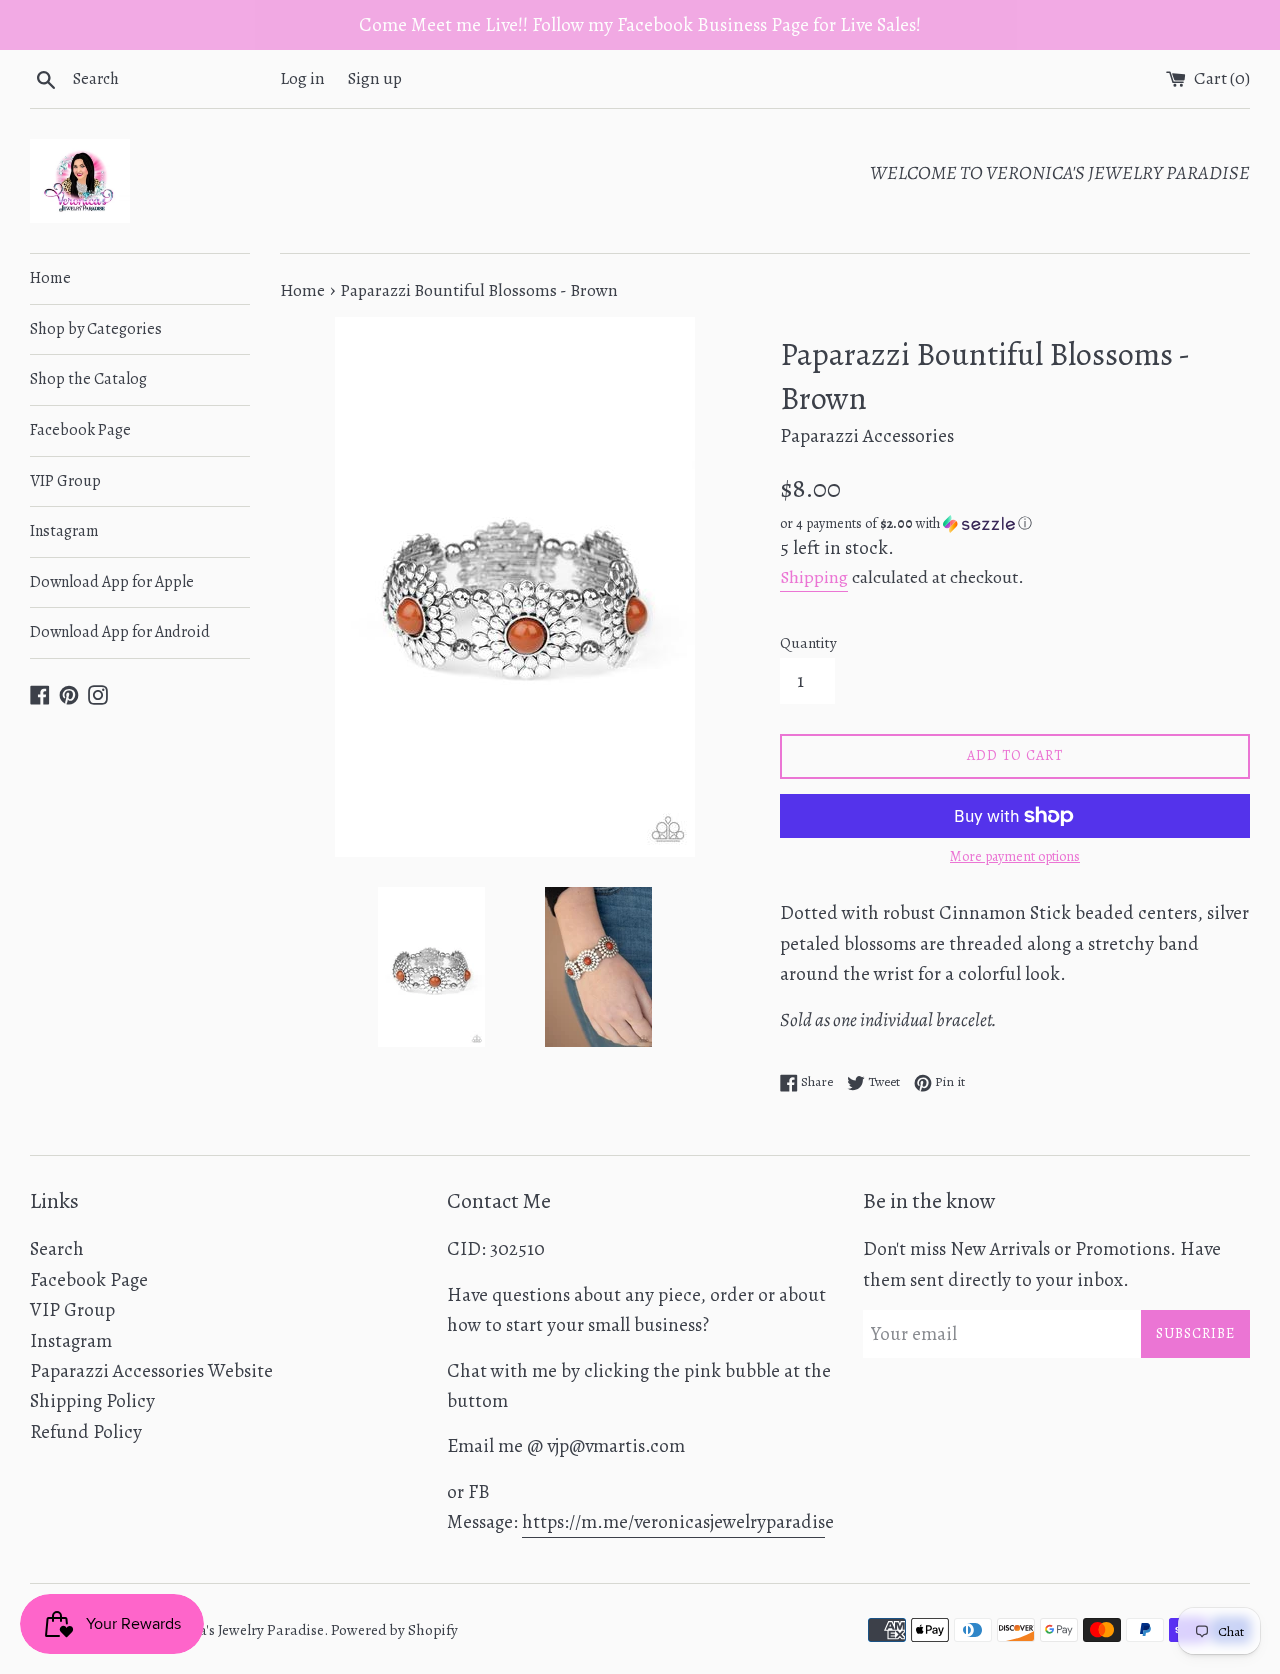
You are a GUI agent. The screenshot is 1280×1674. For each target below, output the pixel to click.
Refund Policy (86, 1432)
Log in (302, 78)
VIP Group (65, 481)
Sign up (375, 78)
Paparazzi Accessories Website (151, 1371)
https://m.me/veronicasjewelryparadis (673, 1522)
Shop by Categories (96, 329)
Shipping (814, 577)
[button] (1015, 523)
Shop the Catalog (88, 379)
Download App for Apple (112, 582)
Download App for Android (120, 632)
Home (50, 278)
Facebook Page (80, 430)
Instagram (64, 531)
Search (57, 1249)
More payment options (1015, 856)
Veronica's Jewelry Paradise (237, 1630)
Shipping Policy (92, 1401)
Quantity (808, 643)
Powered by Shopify (394, 1630)
